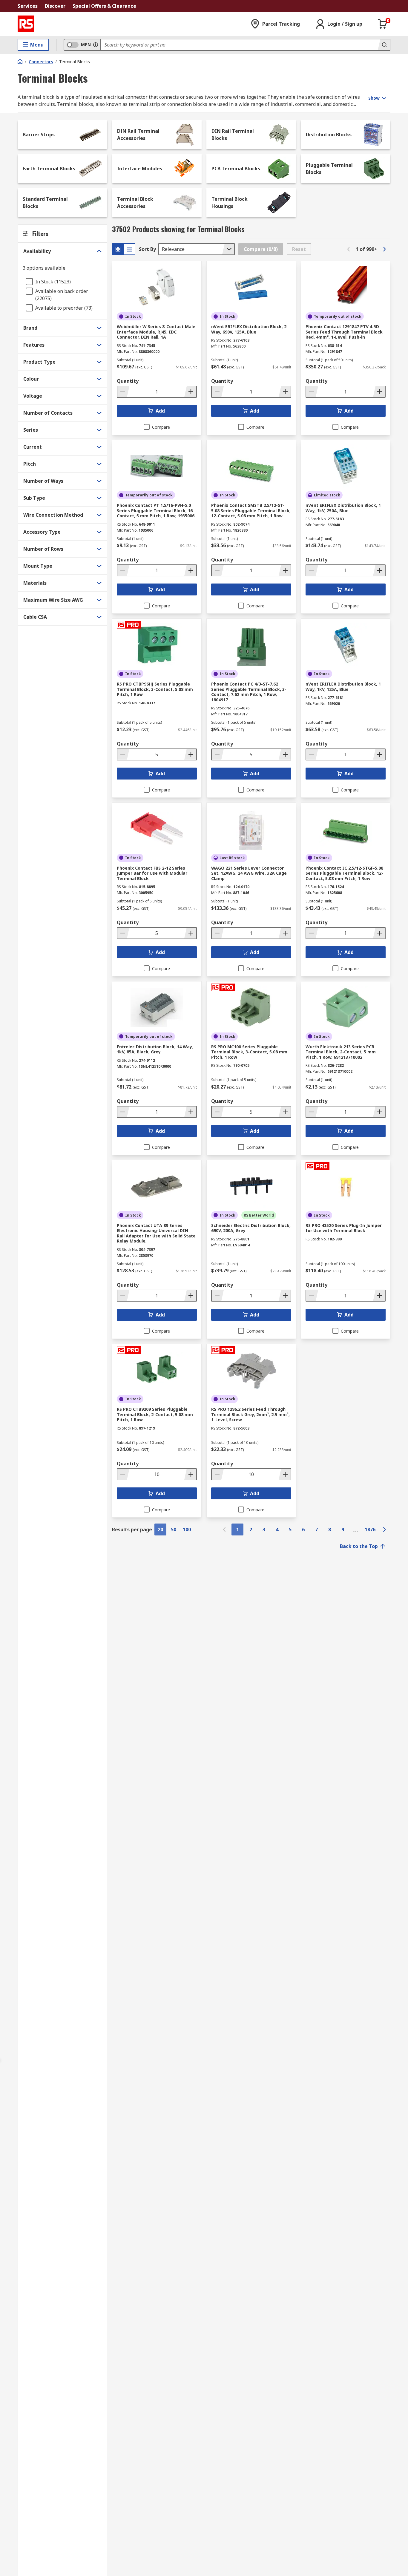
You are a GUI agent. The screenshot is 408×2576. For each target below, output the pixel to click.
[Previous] (349, 249)
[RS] (26, 24)
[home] (20, 61)
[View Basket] (383, 24)
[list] (129, 249)
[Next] (384, 249)
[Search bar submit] (384, 45)
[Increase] (190, 392)
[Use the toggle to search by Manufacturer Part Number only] (96, 45)
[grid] (118, 249)
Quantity (128, 381)
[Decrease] (123, 392)
